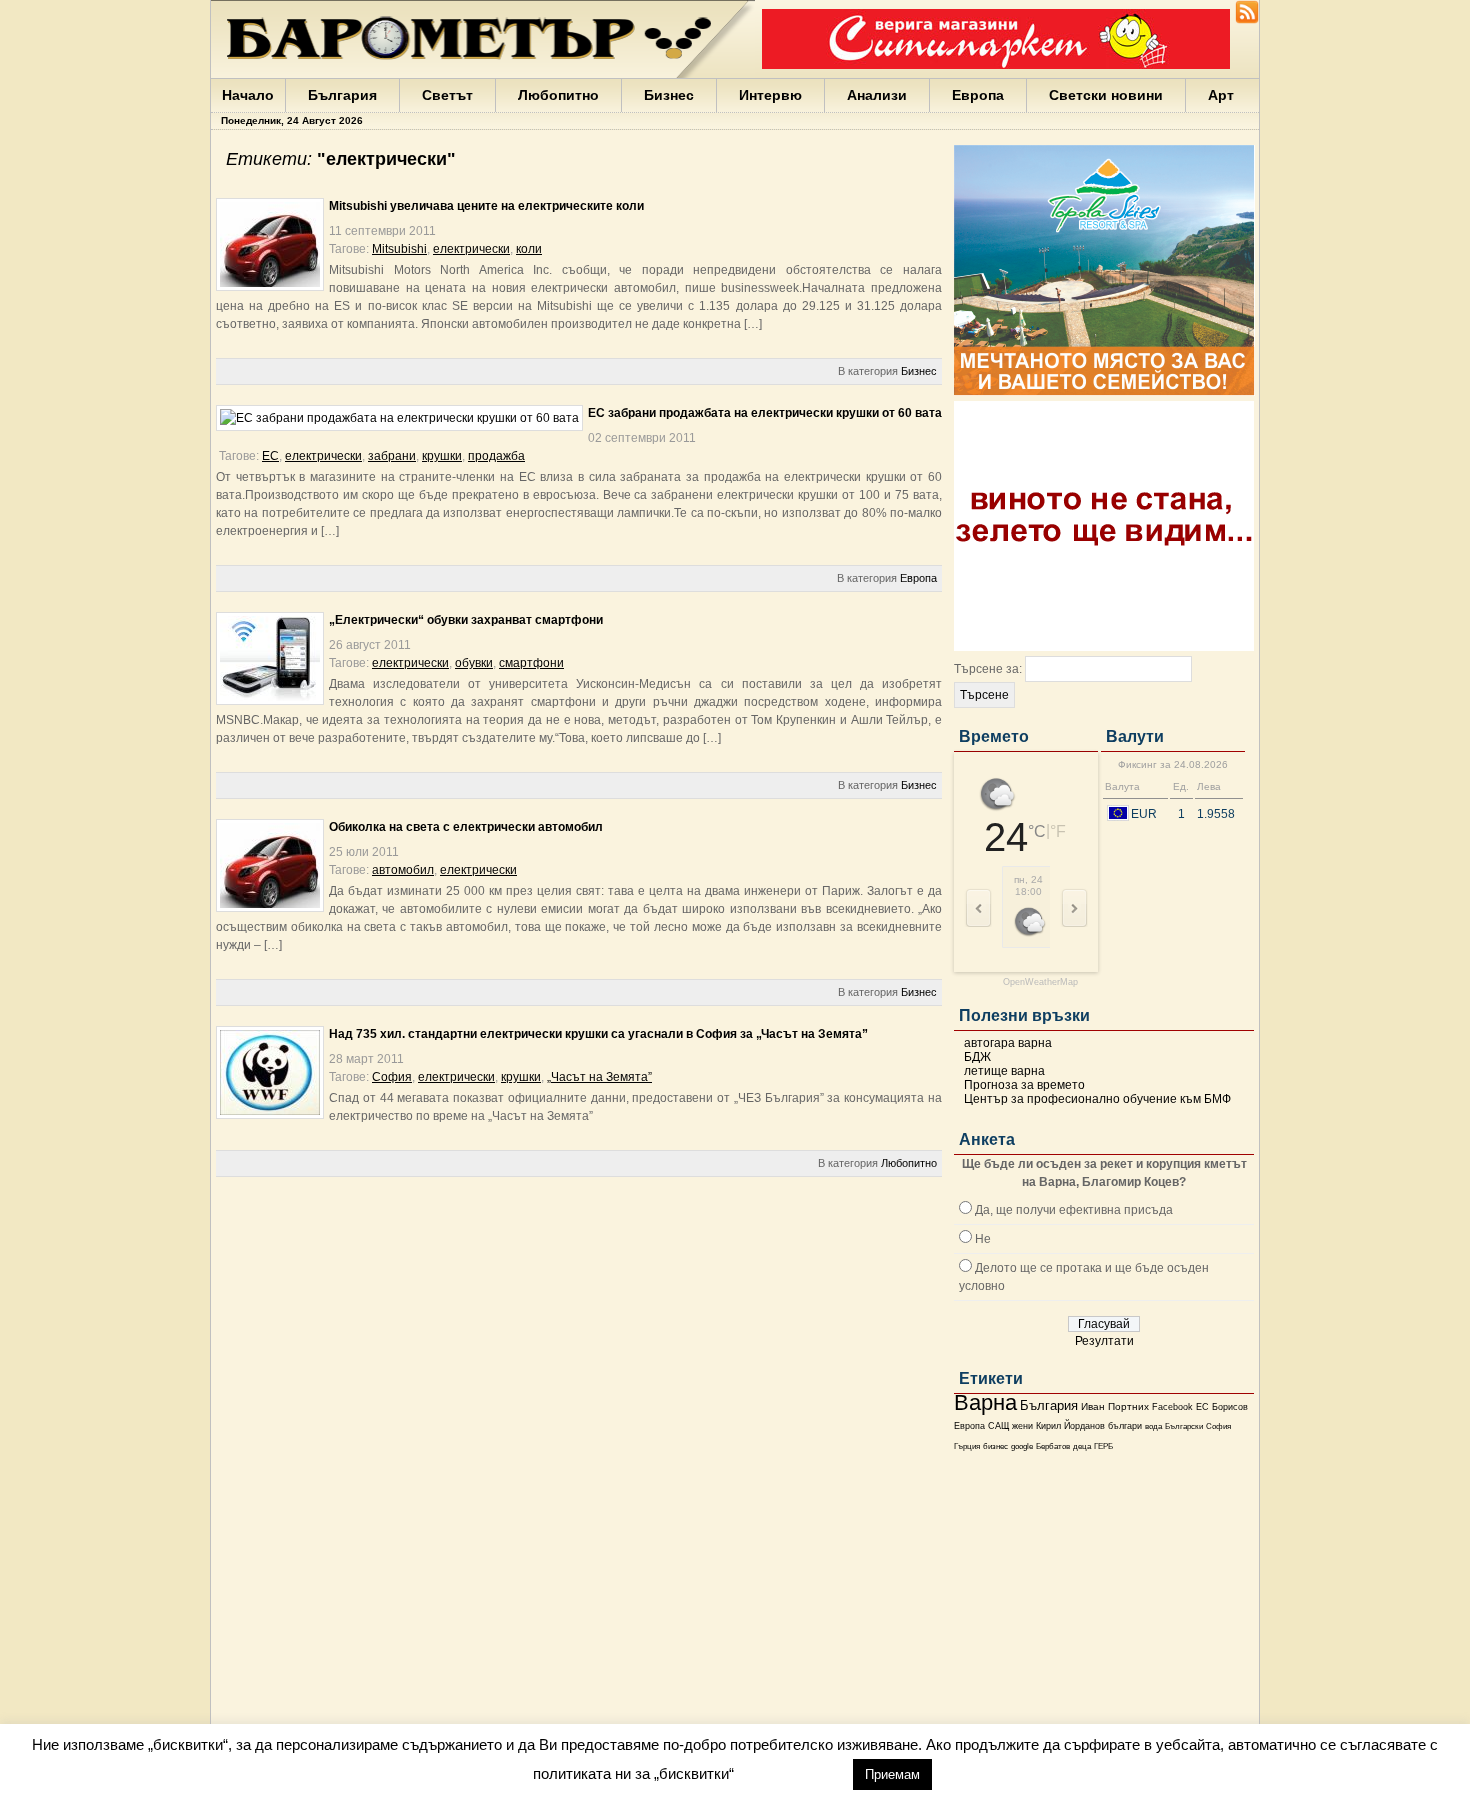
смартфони (531, 663)
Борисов (1230, 1407)
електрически (471, 249)
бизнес (995, 1446)
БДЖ (977, 1057)
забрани (392, 456)
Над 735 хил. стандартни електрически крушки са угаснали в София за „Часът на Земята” (598, 1034)
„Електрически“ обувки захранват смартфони (466, 620)
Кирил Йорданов (1070, 1426)
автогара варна (1008, 1043)
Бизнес (669, 95)
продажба (496, 456)
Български (1184, 1426)
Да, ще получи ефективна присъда (1074, 1210)
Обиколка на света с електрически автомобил (466, 827)
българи (1125, 1426)
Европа (978, 95)
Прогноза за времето (1024, 1085)
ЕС (1202, 1407)
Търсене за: (988, 669)
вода (1153, 1426)
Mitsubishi (399, 249)
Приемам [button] (892, 1774)
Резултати (1104, 1341)
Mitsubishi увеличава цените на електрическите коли (486, 206)
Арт (1221, 95)
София (1218, 1426)
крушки (442, 456)
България (342, 95)
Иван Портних (1115, 1406)
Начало (248, 95)
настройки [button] (793, 1773)
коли (529, 249)
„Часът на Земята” (599, 1077)
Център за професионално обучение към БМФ (1097, 1099)
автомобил (403, 870)
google (1022, 1446)
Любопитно (558, 95)
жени (1022, 1426)
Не (983, 1239)
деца (1082, 1446)
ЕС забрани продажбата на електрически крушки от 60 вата (765, 413)
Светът (447, 95)
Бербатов (1053, 1446)
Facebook (1172, 1407)
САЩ (998, 1426)
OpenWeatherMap (1040, 982)
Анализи (877, 95)
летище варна (1004, 1071)
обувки (474, 663)
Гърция (967, 1446)
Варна (985, 1402)
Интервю (770, 95)
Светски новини (1106, 95)
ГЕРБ (1103, 1446)
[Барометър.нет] (1247, 20)
